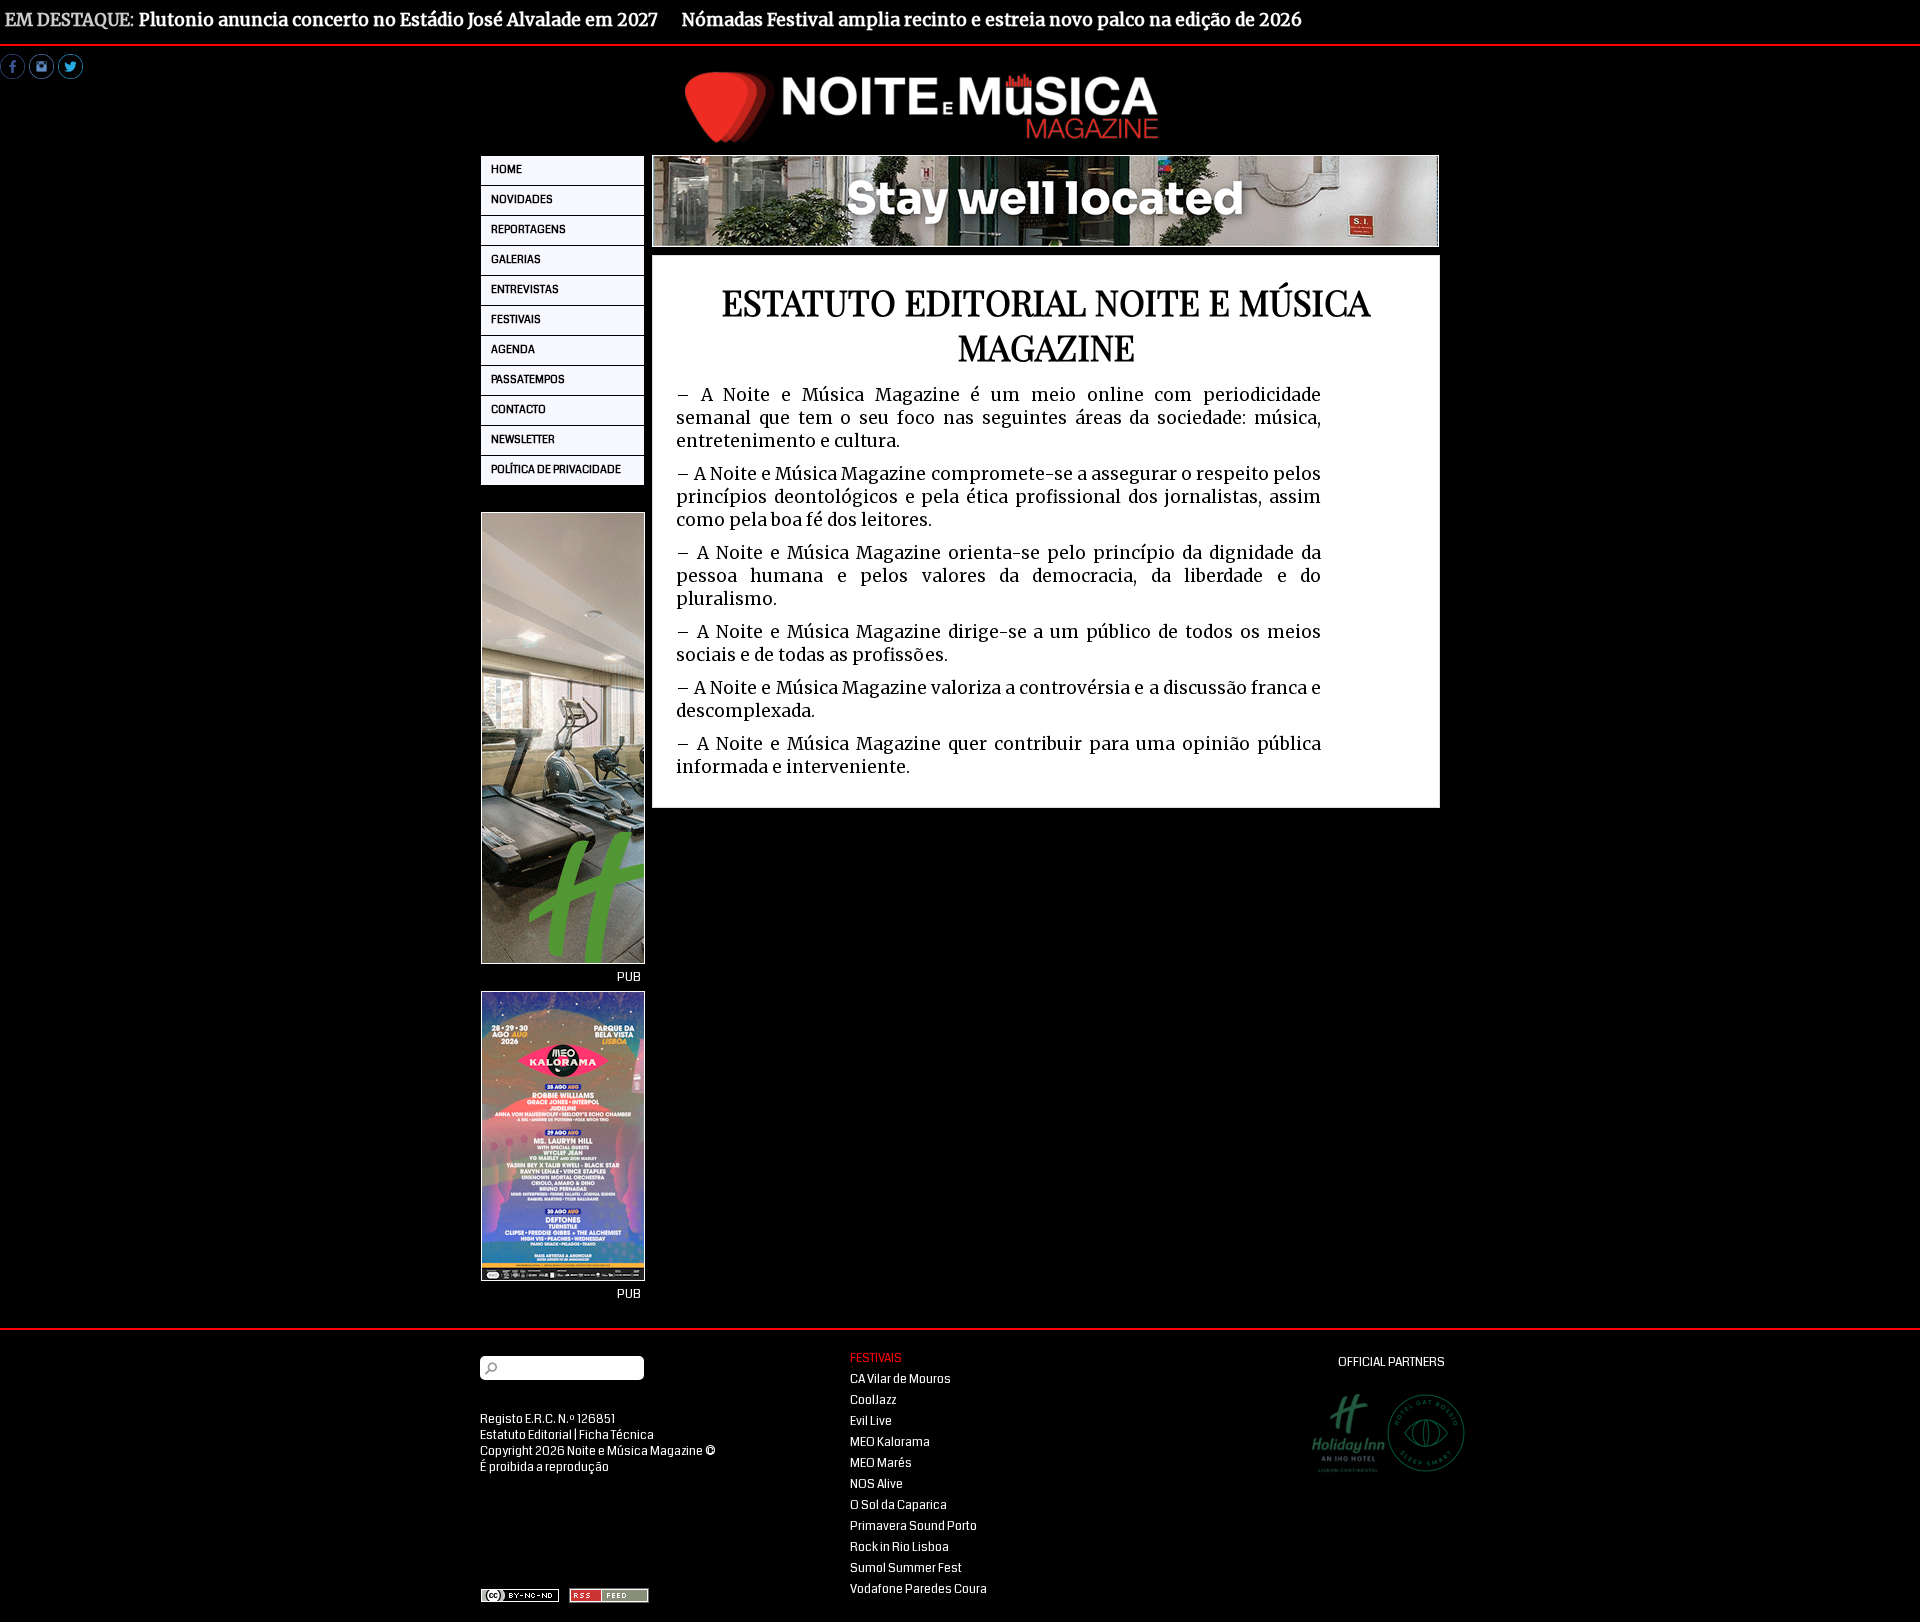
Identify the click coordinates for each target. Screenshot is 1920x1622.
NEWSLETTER (523, 439)
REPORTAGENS (528, 229)
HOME (506, 169)
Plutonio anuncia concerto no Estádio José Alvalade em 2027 (398, 20)
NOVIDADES (522, 199)
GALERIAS (516, 259)
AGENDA (513, 349)
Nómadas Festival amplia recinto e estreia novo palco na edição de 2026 (992, 20)
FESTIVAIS (516, 319)
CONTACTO (518, 409)
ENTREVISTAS (525, 289)
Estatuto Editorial (526, 1435)
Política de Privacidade (556, 469)
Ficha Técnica (616, 1435)
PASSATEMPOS (528, 379)
